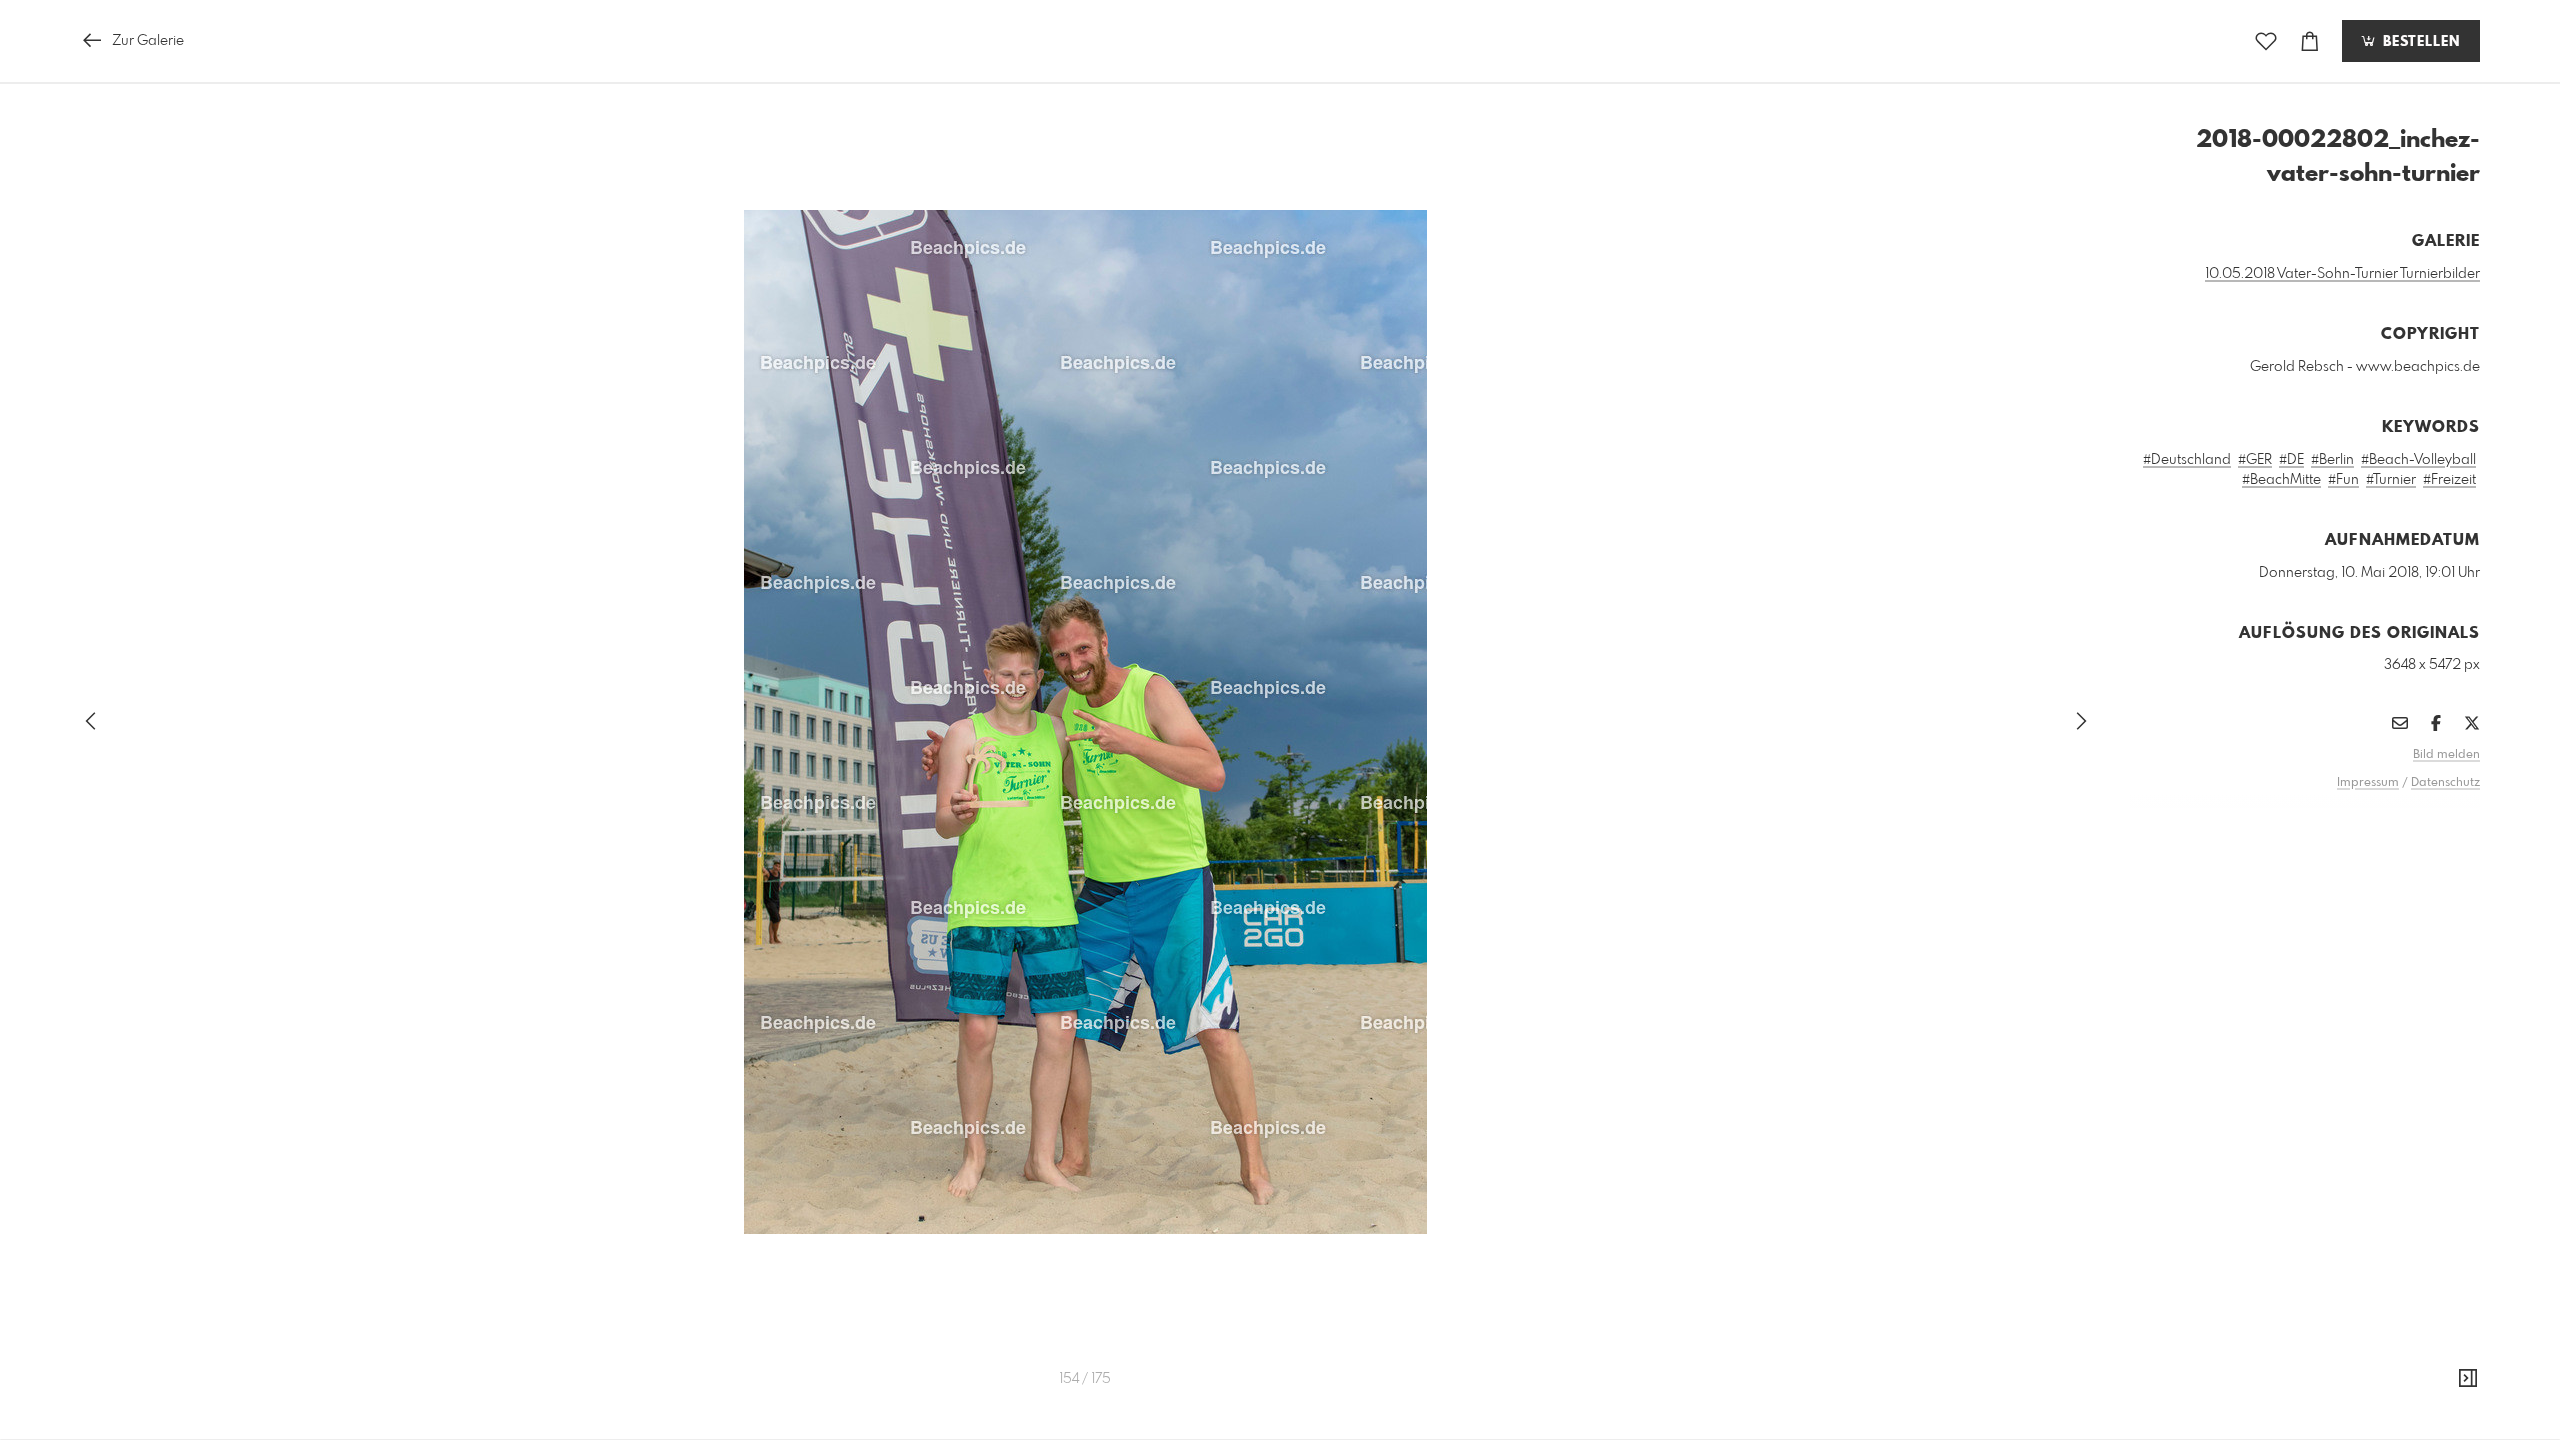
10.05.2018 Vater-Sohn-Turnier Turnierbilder (2342, 274)
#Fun (2343, 480)
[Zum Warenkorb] (2310, 41)
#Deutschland (2187, 460)
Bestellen (2419, 42)
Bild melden (2446, 755)
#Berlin (2332, 460)
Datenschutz (2445, 783)
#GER (2255, 460)
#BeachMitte (2281, 480)
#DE (2291, 460)
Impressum (2368, 783)
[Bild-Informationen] (2468, 1379)
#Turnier (2391, 480)
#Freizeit (2449, 480)
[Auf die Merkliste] (2266, 41)
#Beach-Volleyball (2418, 460)
